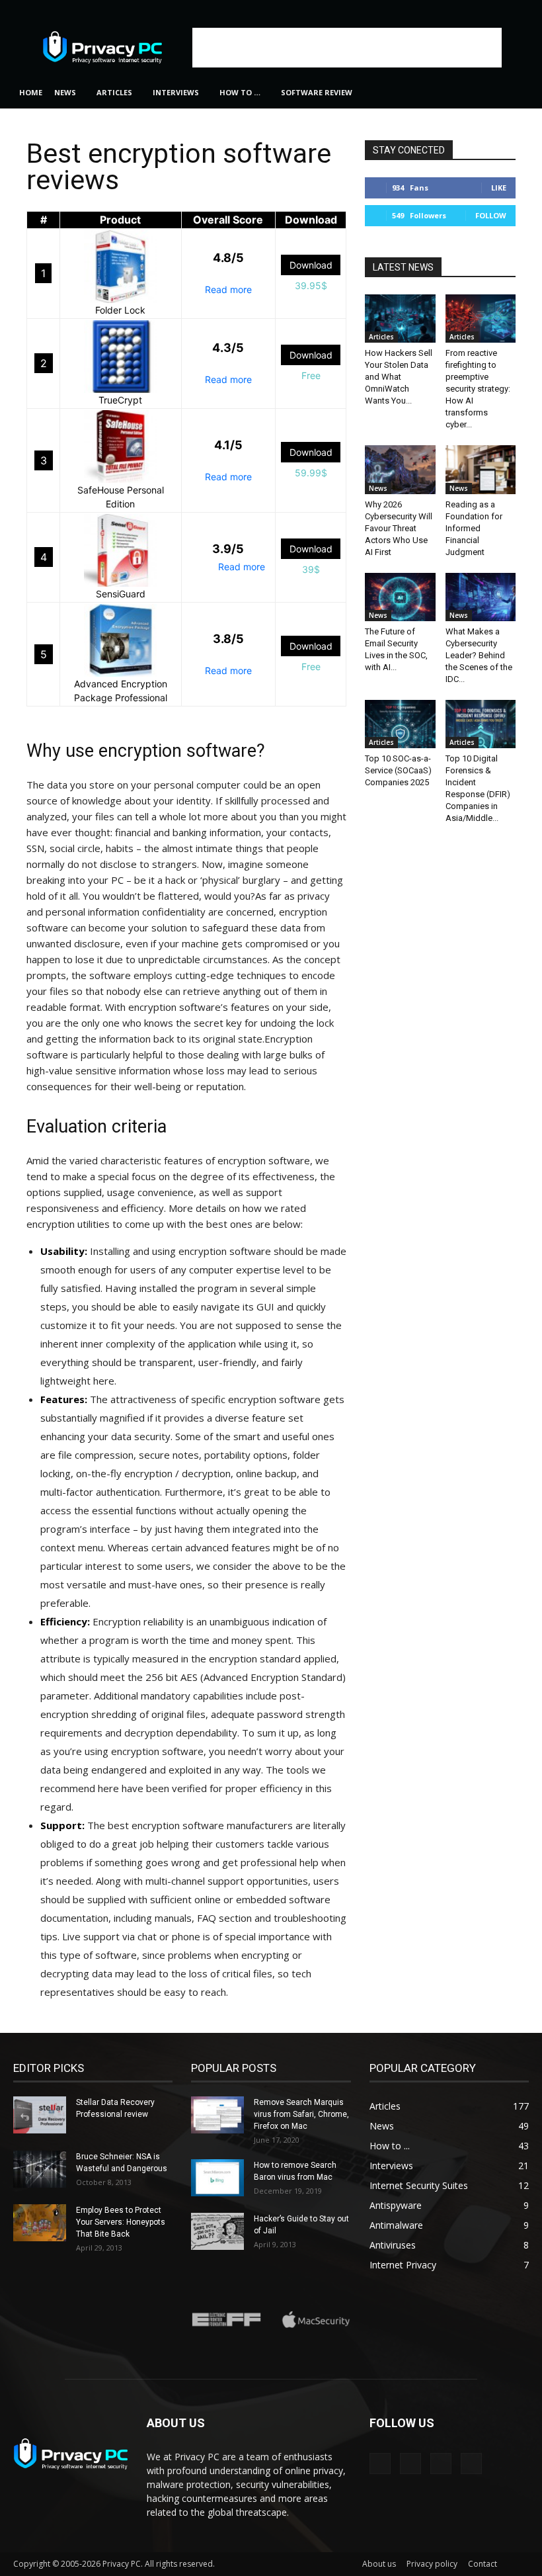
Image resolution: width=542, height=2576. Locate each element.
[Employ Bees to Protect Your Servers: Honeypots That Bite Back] (40, 2223)
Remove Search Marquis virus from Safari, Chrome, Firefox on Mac (301, 2114)
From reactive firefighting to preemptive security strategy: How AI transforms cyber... (478, 389)
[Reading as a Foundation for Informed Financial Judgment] (481, 469)
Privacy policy (432, 2564)
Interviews (176, 92)
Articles (114, 92)
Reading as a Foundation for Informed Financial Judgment (474, 528)
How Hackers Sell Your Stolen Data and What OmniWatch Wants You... (399, 377)
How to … (240, 92)
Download (311, 265)
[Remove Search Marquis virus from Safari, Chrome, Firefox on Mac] (217, 2115)
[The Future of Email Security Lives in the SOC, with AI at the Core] (400, 597)
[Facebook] (453, 9)
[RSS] (497, 9)
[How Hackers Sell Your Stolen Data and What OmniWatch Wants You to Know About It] (400, 319)
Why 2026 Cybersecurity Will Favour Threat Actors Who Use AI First (399, 528)
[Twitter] (519, 9)
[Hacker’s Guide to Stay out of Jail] (217, 2231)
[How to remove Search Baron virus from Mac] (217, 2178)
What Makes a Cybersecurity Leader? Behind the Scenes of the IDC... (479, 655)
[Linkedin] (475, 9)
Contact (483, 2564)
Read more (228, 289)
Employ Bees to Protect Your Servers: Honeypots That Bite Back (121, 2222)
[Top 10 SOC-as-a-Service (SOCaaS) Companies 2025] (400, 724)
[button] (513, 93)
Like (499, 188)
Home (31, 92)
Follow (491, 215)
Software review (317, 92)
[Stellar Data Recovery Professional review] (40, 2115)
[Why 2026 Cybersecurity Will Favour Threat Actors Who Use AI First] (400, 469)
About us (379, 2564)
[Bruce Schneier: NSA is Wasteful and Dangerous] (40, 2169)
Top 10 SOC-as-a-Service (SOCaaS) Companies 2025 (398, 770)
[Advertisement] (347, 48)
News (65, 92)
